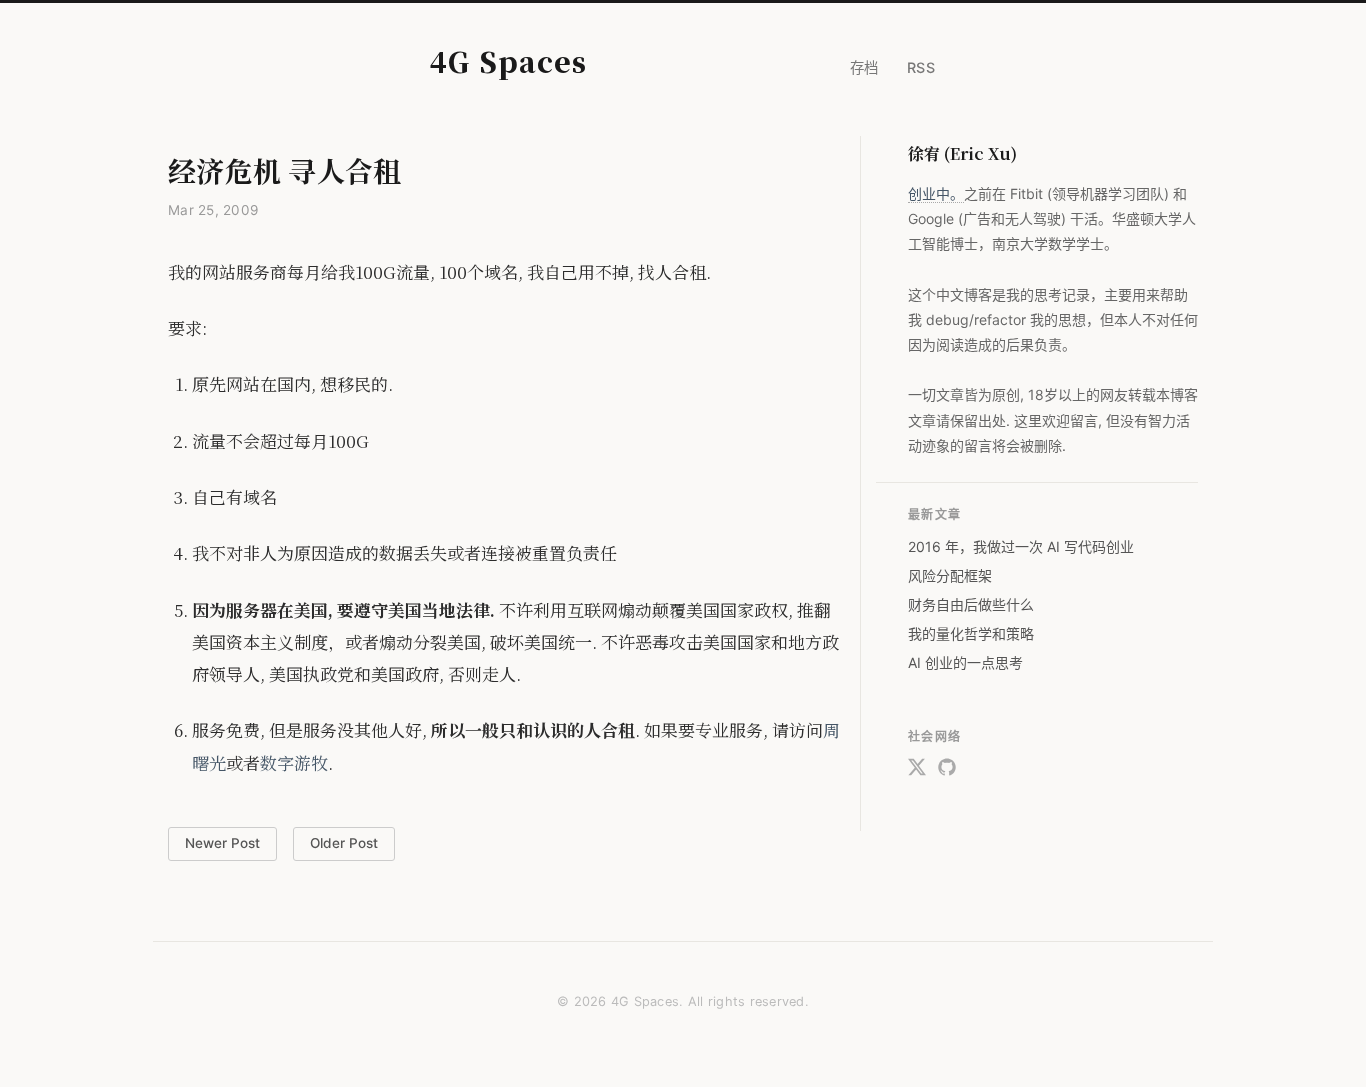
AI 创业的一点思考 (965, 662)
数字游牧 (294, 762)
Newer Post (222, 843)
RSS (921, 67)
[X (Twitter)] (917, 771)
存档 (864, 67)
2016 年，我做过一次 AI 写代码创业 (1021, 546)
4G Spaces (508, 61)
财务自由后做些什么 (971, 604)
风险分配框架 (950, 575)
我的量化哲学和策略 (971, 633)
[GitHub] (947, 771)
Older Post (344, 843)
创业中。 (936, 193)
